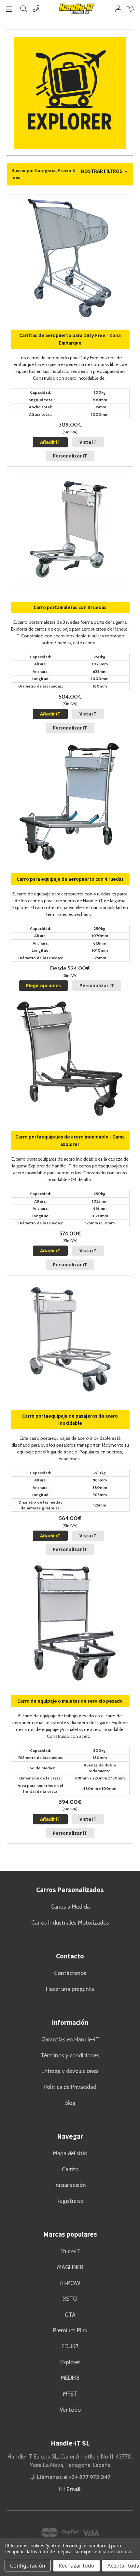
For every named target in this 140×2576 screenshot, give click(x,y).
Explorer (70, 2362)
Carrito (70, 2169)
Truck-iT (70, 2251)
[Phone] (36, 9)
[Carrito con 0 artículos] (131, 9)
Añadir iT (50, 442)
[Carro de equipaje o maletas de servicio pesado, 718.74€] (70, 1623)
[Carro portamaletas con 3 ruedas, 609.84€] (70, 530)
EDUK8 (70, 2346)
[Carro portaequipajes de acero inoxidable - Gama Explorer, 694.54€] (70, 1059)
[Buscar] (24, 9)
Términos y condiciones (70, 2055)
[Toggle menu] (9, 9)
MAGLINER (70, 2267)
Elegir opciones (43, 985)
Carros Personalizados (70, 1890)
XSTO (70, 2299)
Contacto (70, 1956)
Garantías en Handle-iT (70, 2039)
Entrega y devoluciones (70, 2071)
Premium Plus (70, 2330)
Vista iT (88, 442)
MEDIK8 (70, 2378)
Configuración (28, 2566)
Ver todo (70, 2410)
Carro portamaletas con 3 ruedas (70, 607)
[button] (70, 174)
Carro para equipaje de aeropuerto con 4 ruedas (70, 879)
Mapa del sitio (70, 2153)
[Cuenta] (118, 9)
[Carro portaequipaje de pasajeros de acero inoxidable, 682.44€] (70, 1338)
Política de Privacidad (70, 2087)
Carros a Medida (70, 1907)
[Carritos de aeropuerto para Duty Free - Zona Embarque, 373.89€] (70, 258)
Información (70, 2022)
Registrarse (70, 2201)
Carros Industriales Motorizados (70, 1922)
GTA (70, 2315)
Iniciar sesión (70, 2185)
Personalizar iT (70, 456)
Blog (70, 2103)
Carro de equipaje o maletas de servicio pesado (70, 1701)
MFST (70, 2394)
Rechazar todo (77, 2566)
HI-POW (70, 2283)
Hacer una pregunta (70, 1989)
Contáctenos (70, 1973)
